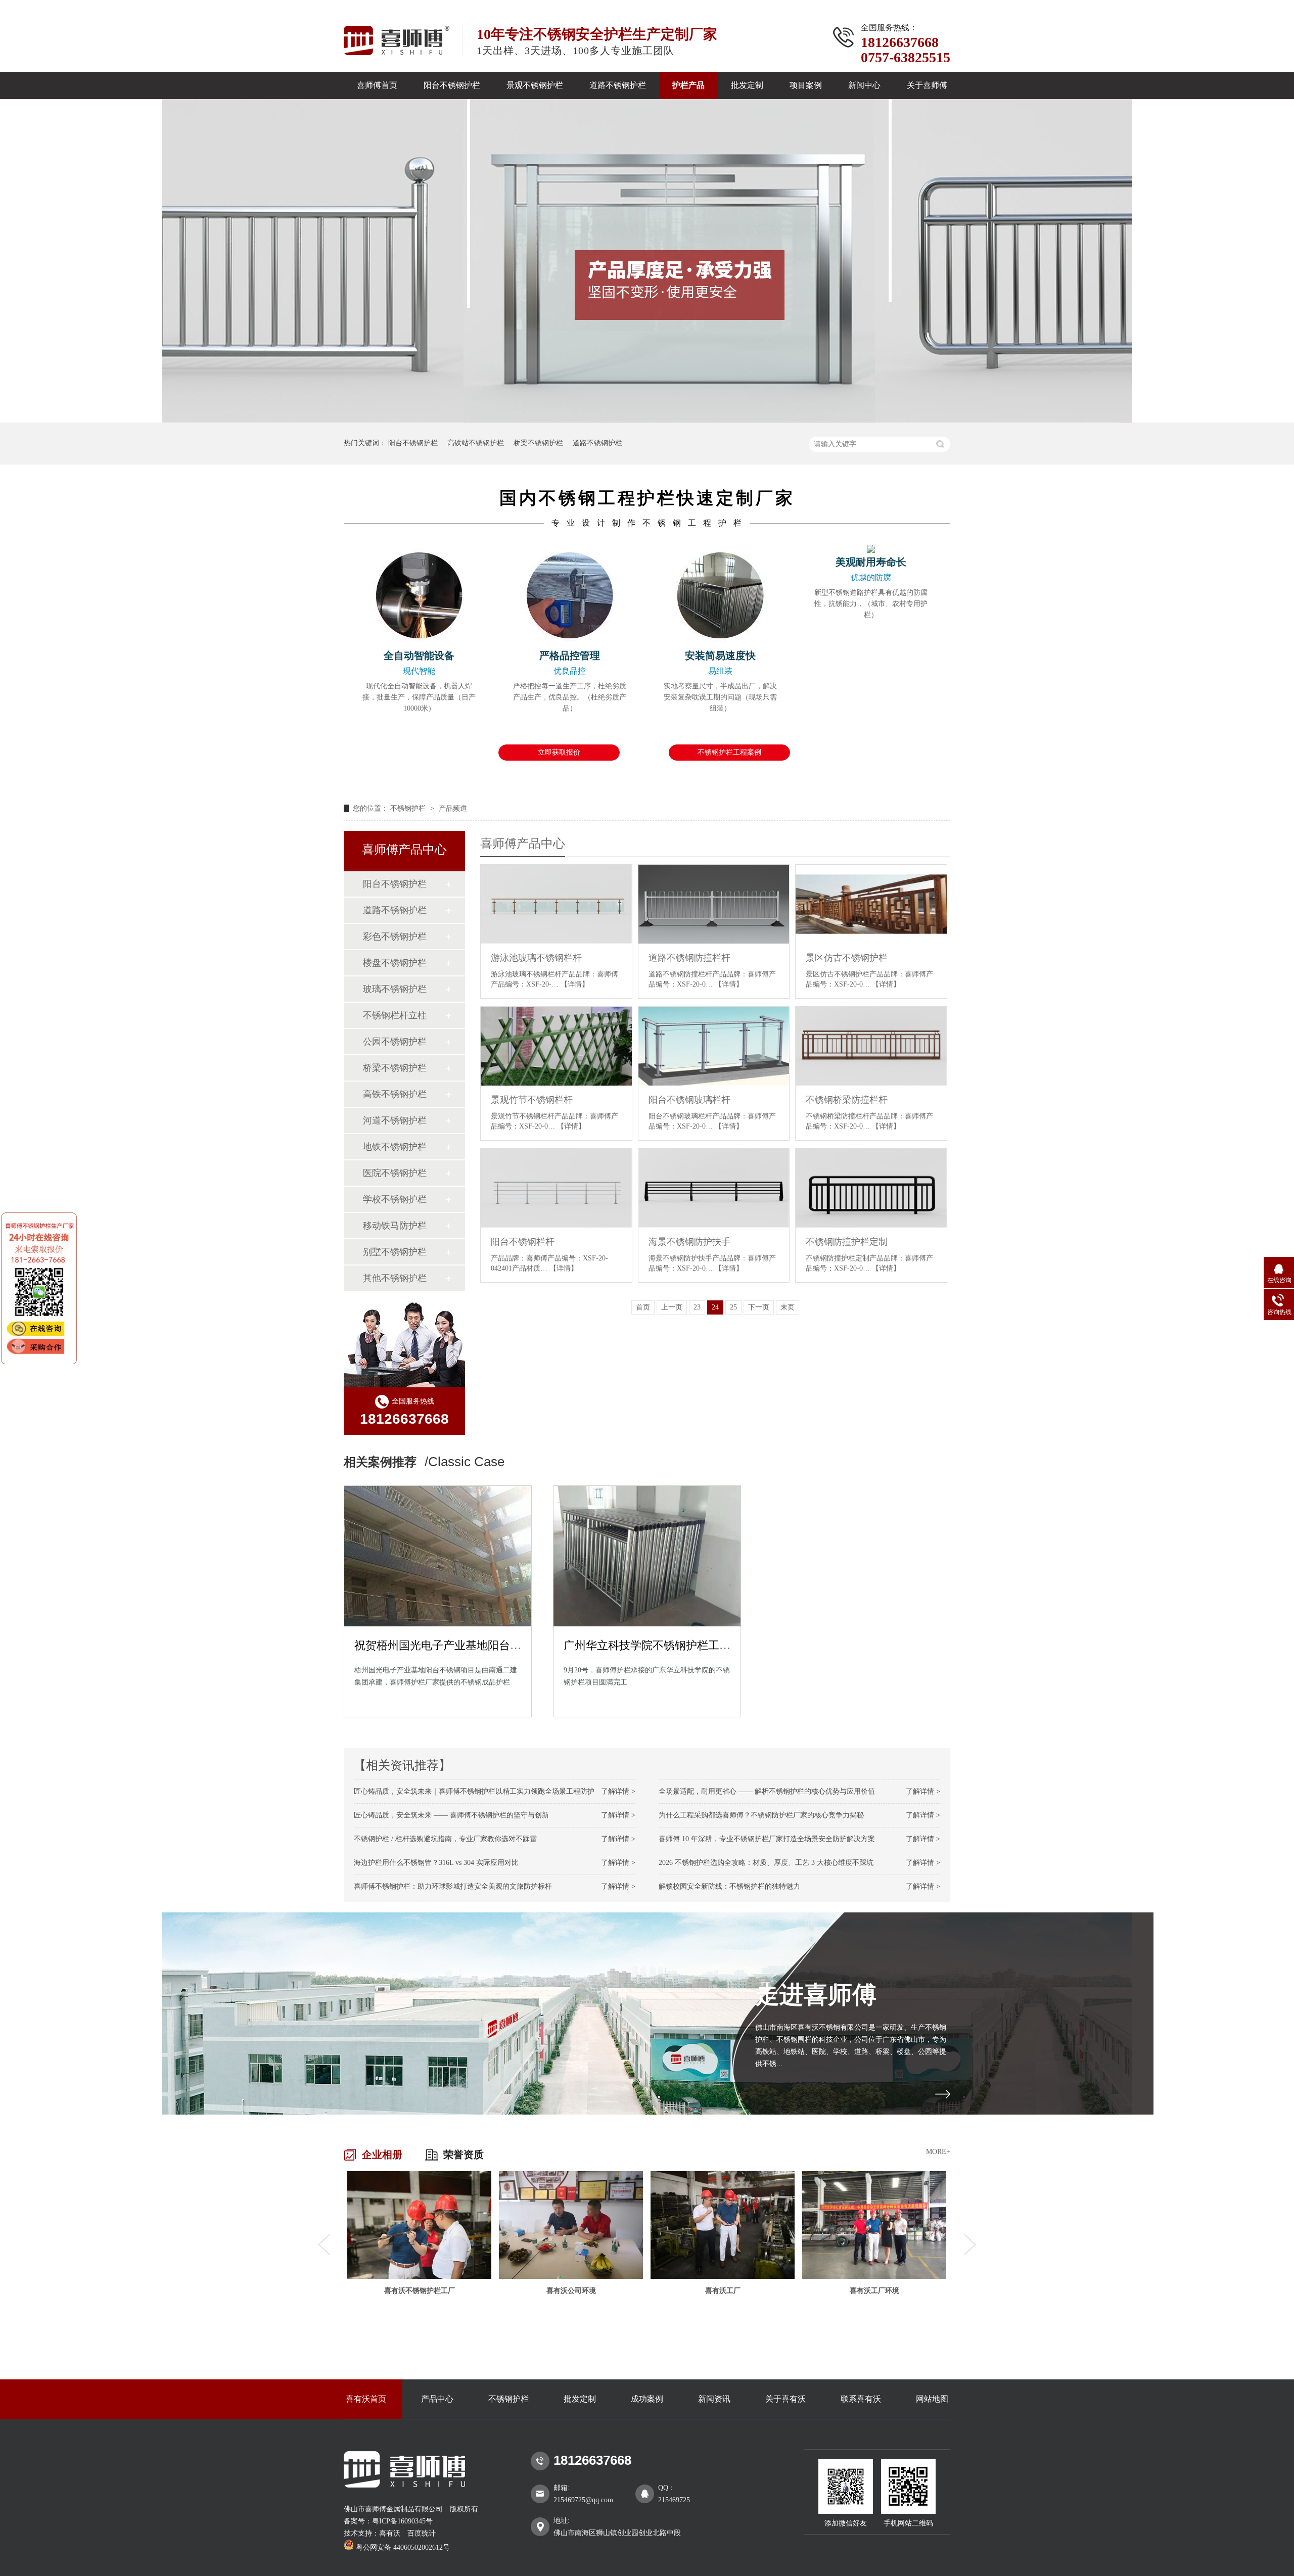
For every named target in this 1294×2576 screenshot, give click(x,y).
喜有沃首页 (366, 2399)
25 (733, 1307)
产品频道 (453, 808)
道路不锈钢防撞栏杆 (689, 958)
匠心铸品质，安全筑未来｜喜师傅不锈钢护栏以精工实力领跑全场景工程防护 (474, 1791)
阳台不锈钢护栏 (452, 85)
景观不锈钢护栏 (535, 85)
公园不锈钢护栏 (395, 1042)
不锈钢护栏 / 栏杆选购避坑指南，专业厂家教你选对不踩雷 (445, 1839)
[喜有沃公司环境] (419, 2225)
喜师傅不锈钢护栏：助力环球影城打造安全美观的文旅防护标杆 (453, 1886)
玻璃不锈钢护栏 (395, 989)
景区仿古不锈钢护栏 (847, 958)
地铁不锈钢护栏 (395, 1147)
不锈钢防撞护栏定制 (847, 1242)
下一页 (759, 1307)
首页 (643, 1307)
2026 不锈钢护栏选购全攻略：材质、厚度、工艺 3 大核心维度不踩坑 (766, 1863)
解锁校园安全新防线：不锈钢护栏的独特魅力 (729, 1886)
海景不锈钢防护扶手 (689, 1242)
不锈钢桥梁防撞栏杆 (847, 1100)
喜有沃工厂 (571, 2291)
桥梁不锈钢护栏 (538, 443)
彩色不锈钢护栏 (395, 936)
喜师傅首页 (377, 85)
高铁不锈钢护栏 (395, 1094)
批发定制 (747, 85)
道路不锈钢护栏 (618, 85)
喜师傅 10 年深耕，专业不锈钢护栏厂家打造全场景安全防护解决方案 (767, 1839)
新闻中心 (864, 85)
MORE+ (938, 2152)
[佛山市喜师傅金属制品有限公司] (405, 2485)
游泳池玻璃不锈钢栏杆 (536, 958)
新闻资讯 (714, 2399)
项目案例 (806, 85)
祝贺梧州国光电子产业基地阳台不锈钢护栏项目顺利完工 (493, 1645)
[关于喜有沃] (943, 2094)
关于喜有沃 (785, 2399)
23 (697, 1307)
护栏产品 (688, 85)
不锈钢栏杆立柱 (395, 1015)
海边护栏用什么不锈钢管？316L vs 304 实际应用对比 (436, 1863)
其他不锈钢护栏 (395, 1278)
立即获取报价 (559, 752)
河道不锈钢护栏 (395, 1120)
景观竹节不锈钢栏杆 (532, 1100)
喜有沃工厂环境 (723, 2291)
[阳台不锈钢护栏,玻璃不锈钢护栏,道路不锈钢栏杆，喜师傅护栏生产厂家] (397, 40)
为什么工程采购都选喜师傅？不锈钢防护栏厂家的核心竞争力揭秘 (761, 1815)
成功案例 (647, 2399)
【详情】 (575, 984)
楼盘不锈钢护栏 (395, 963)
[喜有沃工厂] (571, 2225)
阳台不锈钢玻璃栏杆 (689, 1100)
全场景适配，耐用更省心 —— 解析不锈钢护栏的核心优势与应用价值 (767, 1791)
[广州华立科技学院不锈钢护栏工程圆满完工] (647, 1556)
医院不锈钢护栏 (395, 1173)
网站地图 (932, 2399)
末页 (788, 1307)
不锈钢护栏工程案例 (729, 752)
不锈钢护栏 (409, 808)
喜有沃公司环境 (420, 2291)
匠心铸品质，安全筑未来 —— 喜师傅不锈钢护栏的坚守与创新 (451, 1815)
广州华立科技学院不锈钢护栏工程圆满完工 (669, 1645)
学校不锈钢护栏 (395, 1199)
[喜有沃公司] (874, 2225)
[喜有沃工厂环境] (723, 2225)
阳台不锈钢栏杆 (523, 1242)
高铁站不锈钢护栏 (476, 443)
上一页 (672, 1307)
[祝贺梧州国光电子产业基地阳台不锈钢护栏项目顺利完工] (438, 1556)
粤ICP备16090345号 (402, 2521)
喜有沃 (390, 2533)
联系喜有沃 (861, 2399)
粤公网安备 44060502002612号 (402, 2547)
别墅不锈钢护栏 (395, 1252)
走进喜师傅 (816, 1995)
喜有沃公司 (874, 2291)
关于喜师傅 (927, 85)
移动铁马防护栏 (395, 1226)
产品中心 (437, 2399)
